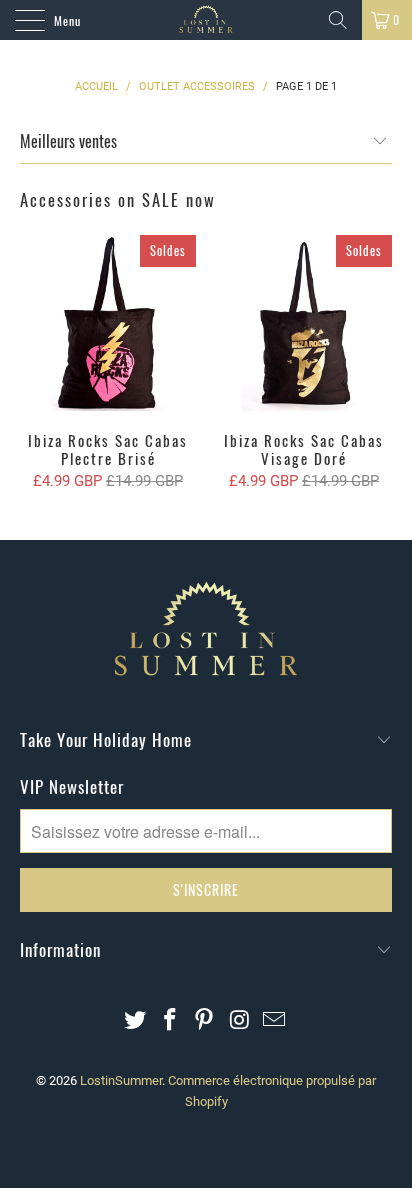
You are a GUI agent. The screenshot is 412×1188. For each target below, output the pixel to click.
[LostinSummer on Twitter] (136, 1021)
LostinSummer (121, 1080)
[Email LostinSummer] (275, 1021)
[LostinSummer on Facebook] (170, 1021)
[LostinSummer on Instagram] (240, 1021)
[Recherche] (338, 20)
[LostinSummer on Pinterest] (205, 1021)
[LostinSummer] (206, 20)
